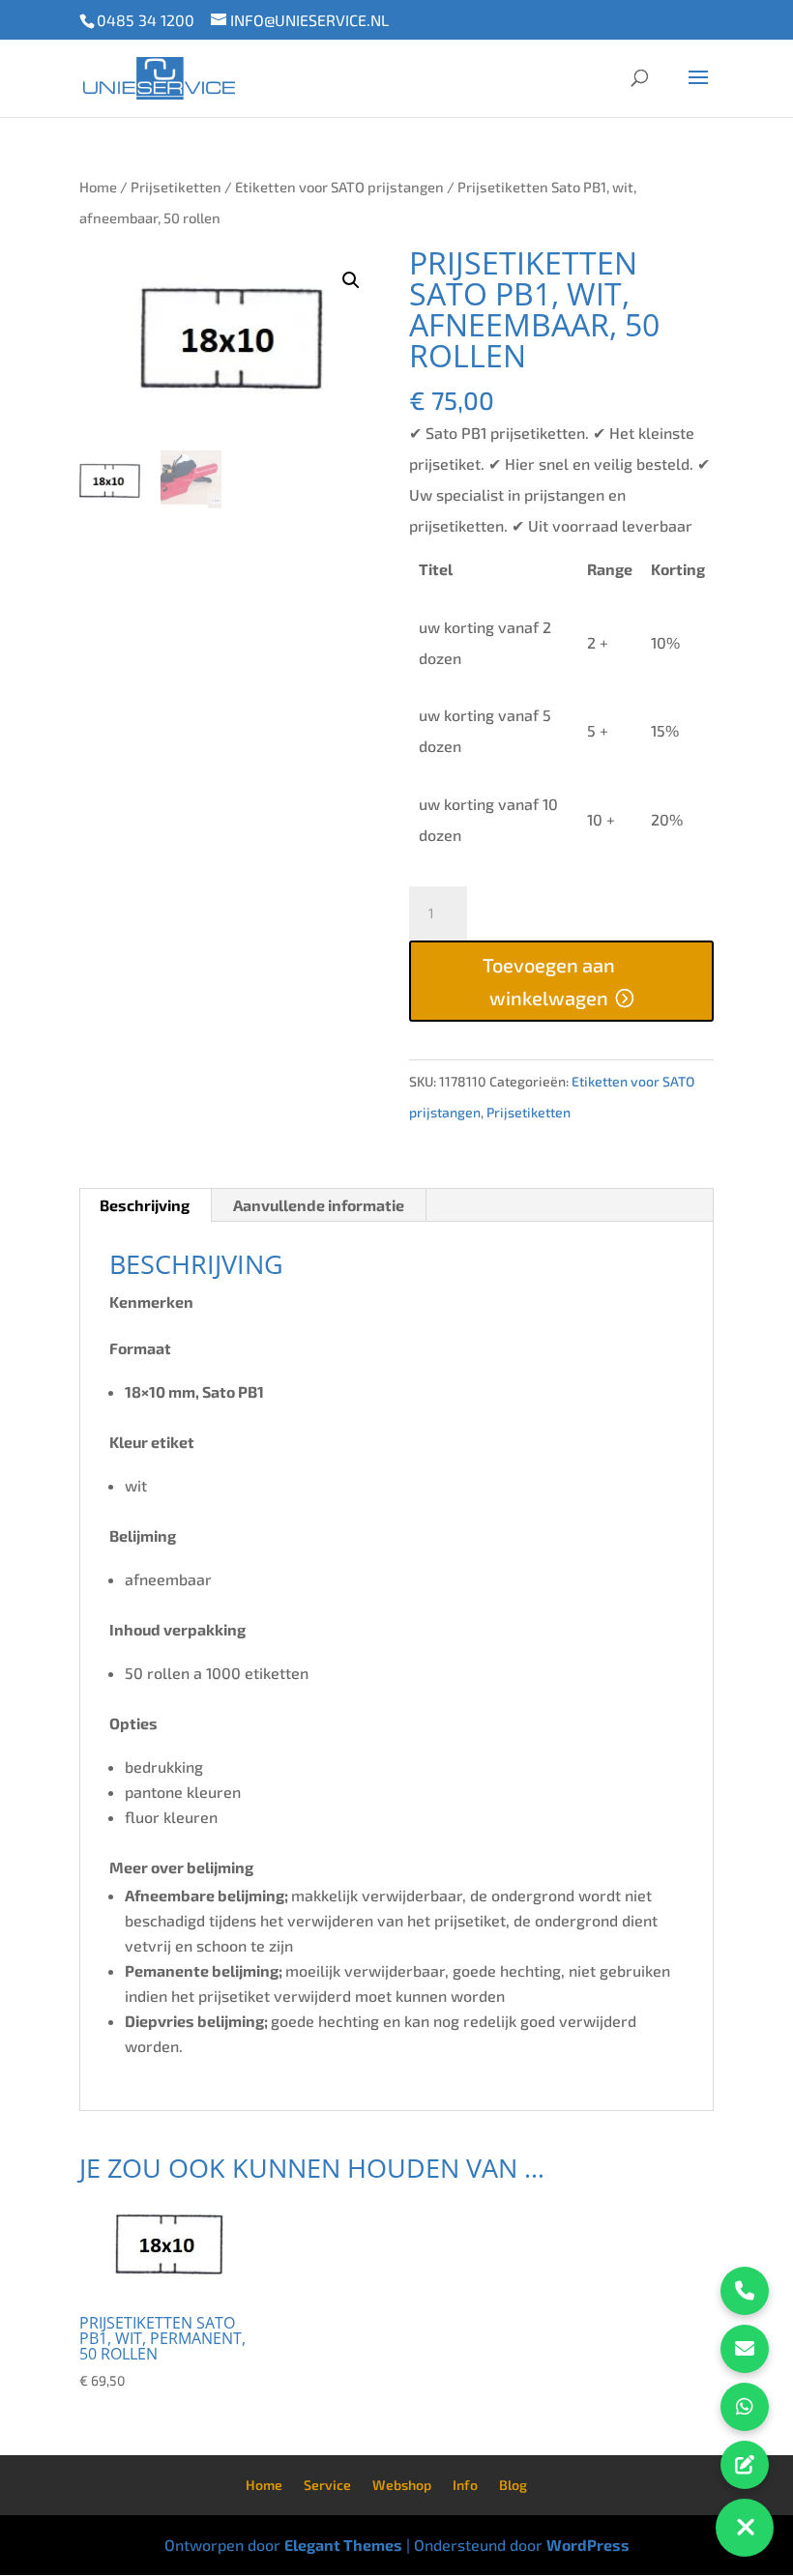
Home (98, 187)
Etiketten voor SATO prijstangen (339, 187)
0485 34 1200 (146, 20)
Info (465, 2485)
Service (327, 2485)
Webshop (402, 2485)
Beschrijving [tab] (145, 1205)
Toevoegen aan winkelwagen (549, 981)
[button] (351, 280)
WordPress (588, 2545)
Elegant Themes (343, 2545)
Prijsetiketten (176, 187)
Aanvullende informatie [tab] (319, 1205)
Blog (513, 2485)
